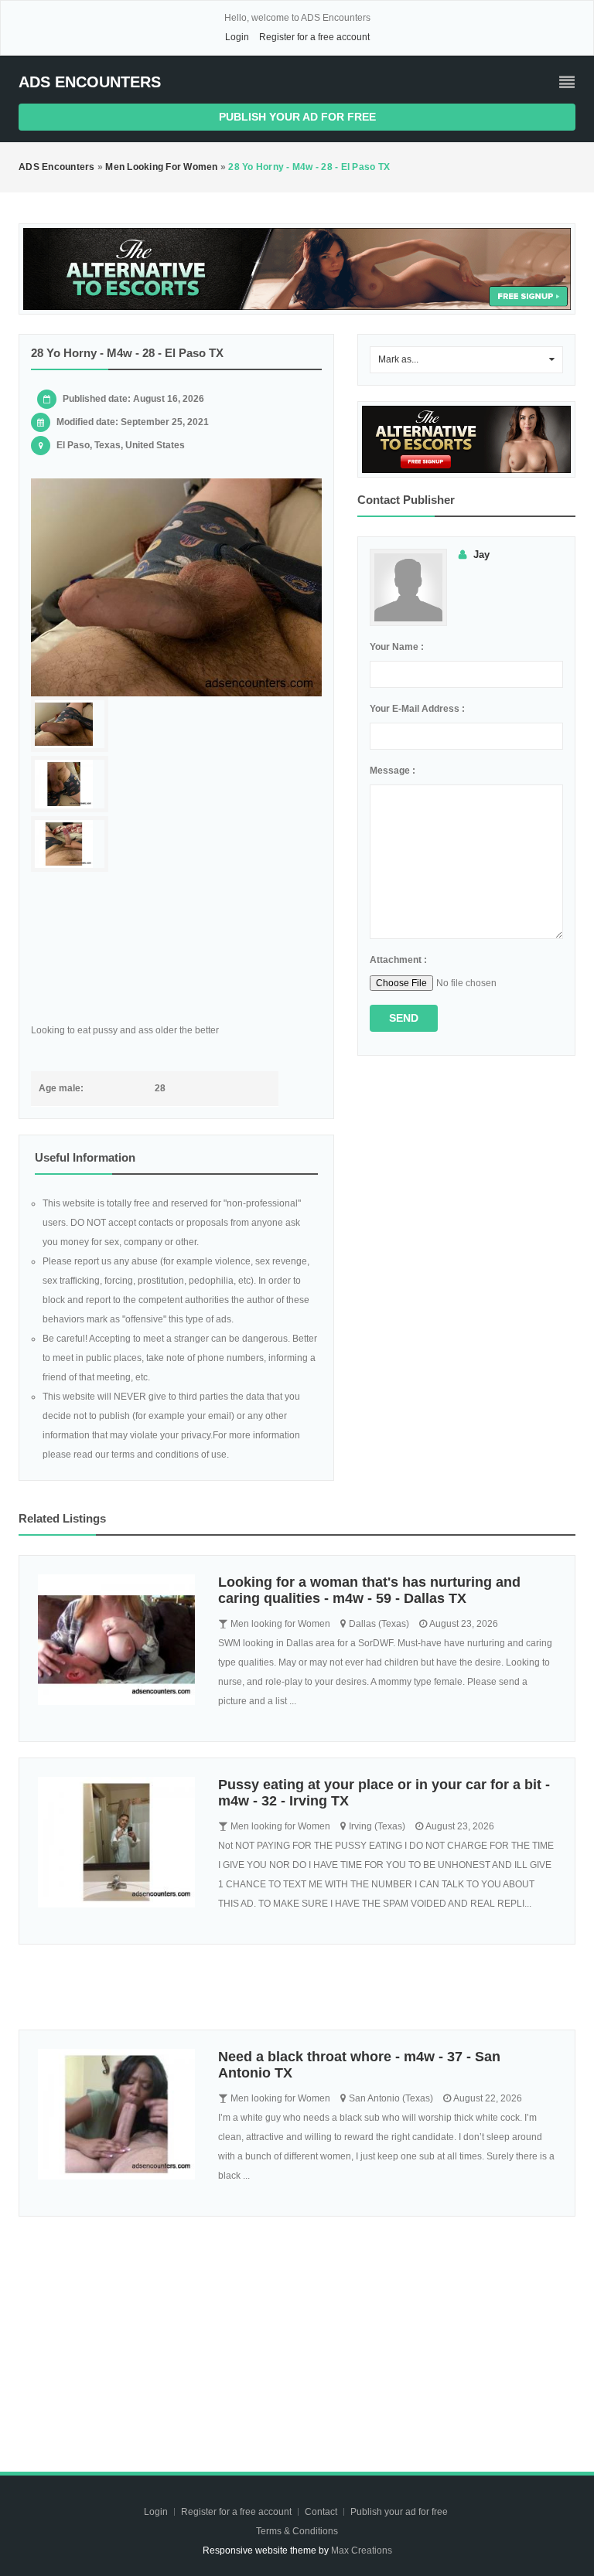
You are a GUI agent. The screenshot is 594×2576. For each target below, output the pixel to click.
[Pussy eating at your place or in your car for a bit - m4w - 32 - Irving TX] (116, 1842)
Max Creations (362, 2550)
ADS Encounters (90, 82)
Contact (322, 2512)
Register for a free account (314, 37)
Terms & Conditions (297, 2531)
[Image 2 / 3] (70, 784)
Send (404, 1018)
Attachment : (398, 960)
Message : (393, 771)
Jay (481, 555)
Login (237, 37)
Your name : (397, 647)
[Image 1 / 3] (176, 587)
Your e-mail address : (417, 709)
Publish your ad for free (297, 117)
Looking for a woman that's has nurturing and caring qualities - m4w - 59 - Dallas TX (369, 1590)
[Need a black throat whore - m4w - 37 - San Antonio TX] (116, 2114)
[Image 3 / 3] (70, 844)
